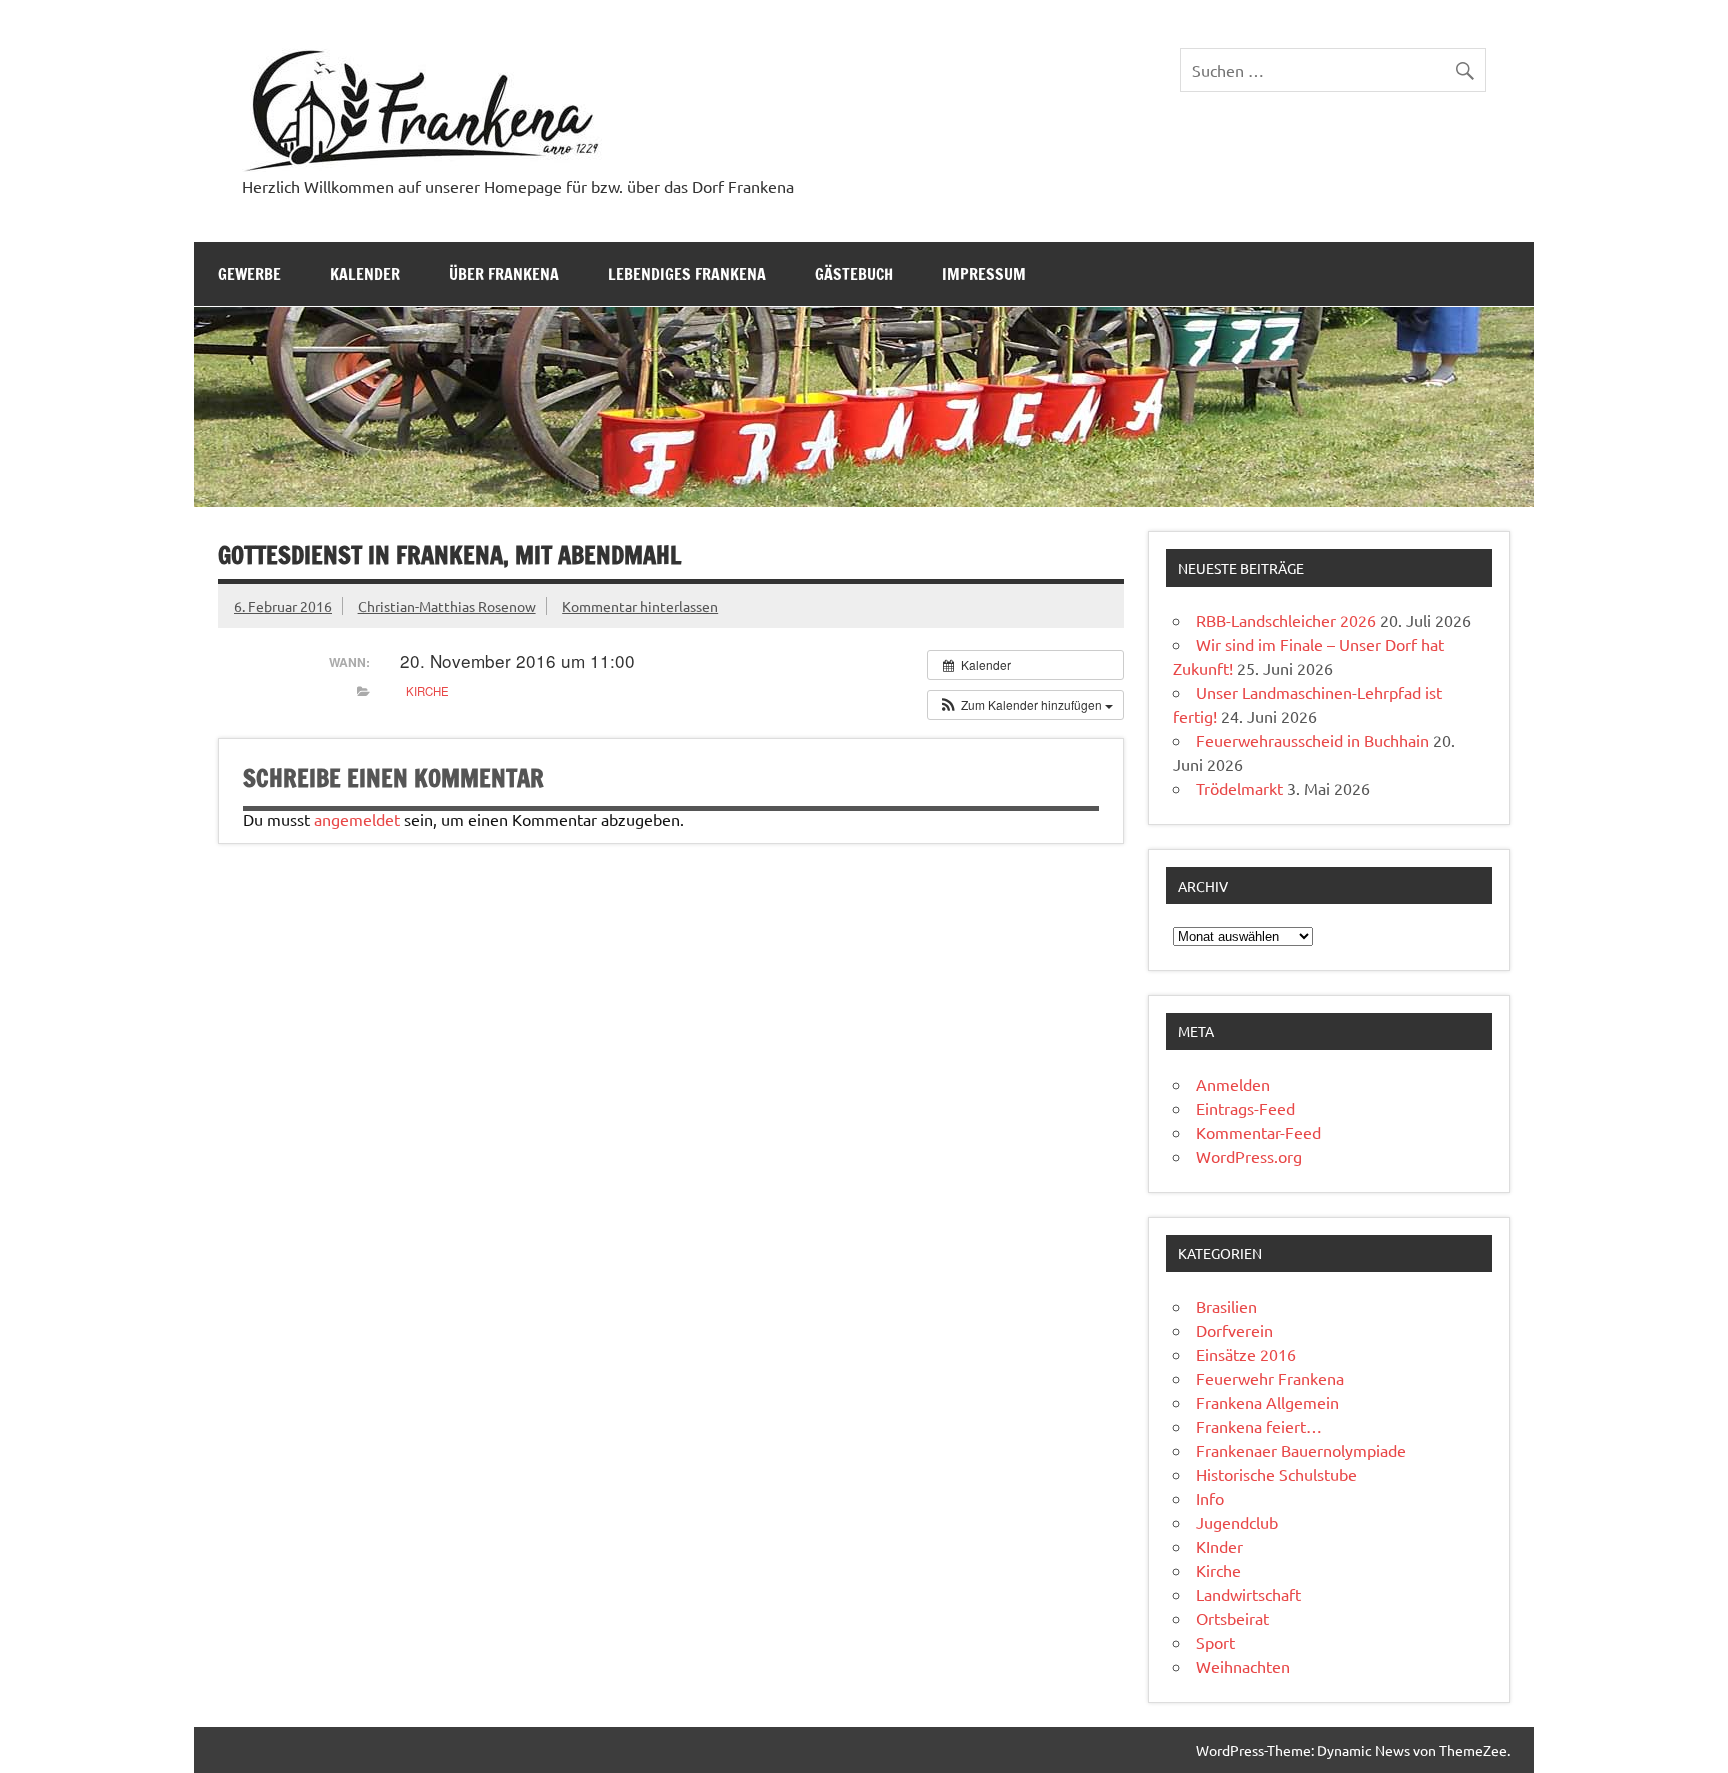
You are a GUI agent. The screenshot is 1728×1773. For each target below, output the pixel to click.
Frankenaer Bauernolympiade (1301, 1450)
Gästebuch (854, 274)
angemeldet (357, 819)
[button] (1025, 705)
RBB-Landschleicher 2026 (1286, 620)
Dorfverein (1234, 1330)
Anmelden (1233, 1084)
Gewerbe (249, 274)
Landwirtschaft (1248, 1594)
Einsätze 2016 (1246, 1354)
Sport (1215, 1642)
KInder (1219, 1546)
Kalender (365, 274)
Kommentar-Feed (1258, 1132)
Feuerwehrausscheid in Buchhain (1312, 740)
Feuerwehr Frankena (1270, 1378)
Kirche (427, 691)
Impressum (984, 274)
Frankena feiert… (1259, 1426)
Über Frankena (504, 274)
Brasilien (1226, 1306)
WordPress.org (1249, 1156)
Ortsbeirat (1232, 1618)
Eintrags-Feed (1245, 1108)
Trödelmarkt (1239, 788)
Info (1210, 1498)
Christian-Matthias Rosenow (447, 606)
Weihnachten (1243, 1666)
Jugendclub (1237, 1522)
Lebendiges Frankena (687, 274)
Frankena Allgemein (1267, 1402)
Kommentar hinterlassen (640, 606)
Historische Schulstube (1276, 1474)
